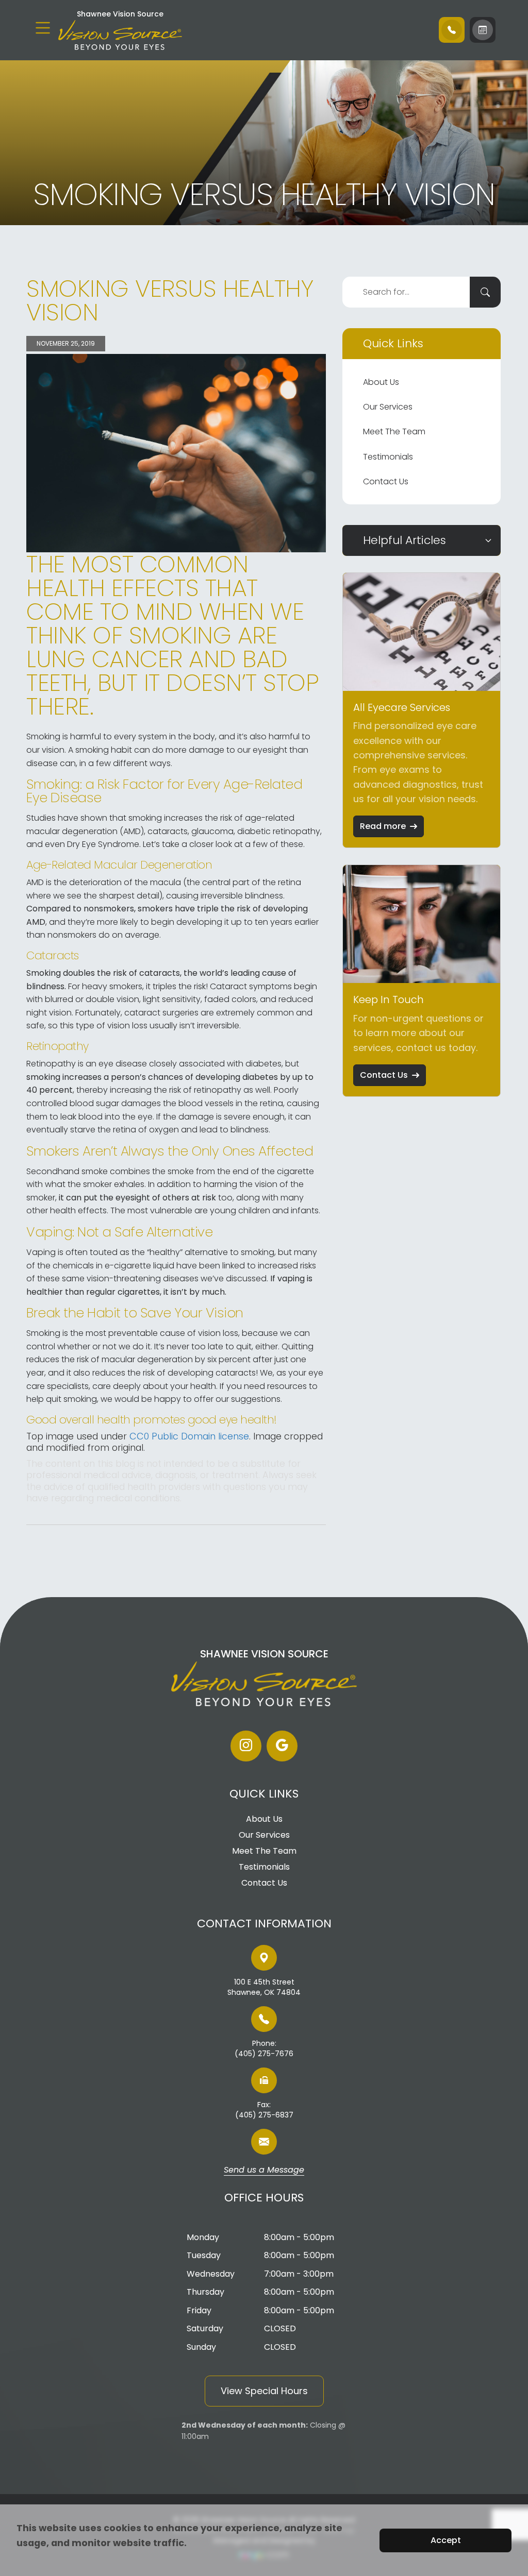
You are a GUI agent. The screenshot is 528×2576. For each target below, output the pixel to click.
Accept (446, 2540)
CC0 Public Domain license (189, 1436)
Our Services (388, 407)
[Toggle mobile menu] (43, 28)
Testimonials (388, 457)
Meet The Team (394, 431)
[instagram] (246, 1746)
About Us (381, 382)
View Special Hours (264, 2391)
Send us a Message (264, 2171)
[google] (282, 1746)
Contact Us (386, 481)
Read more (383, 826)
